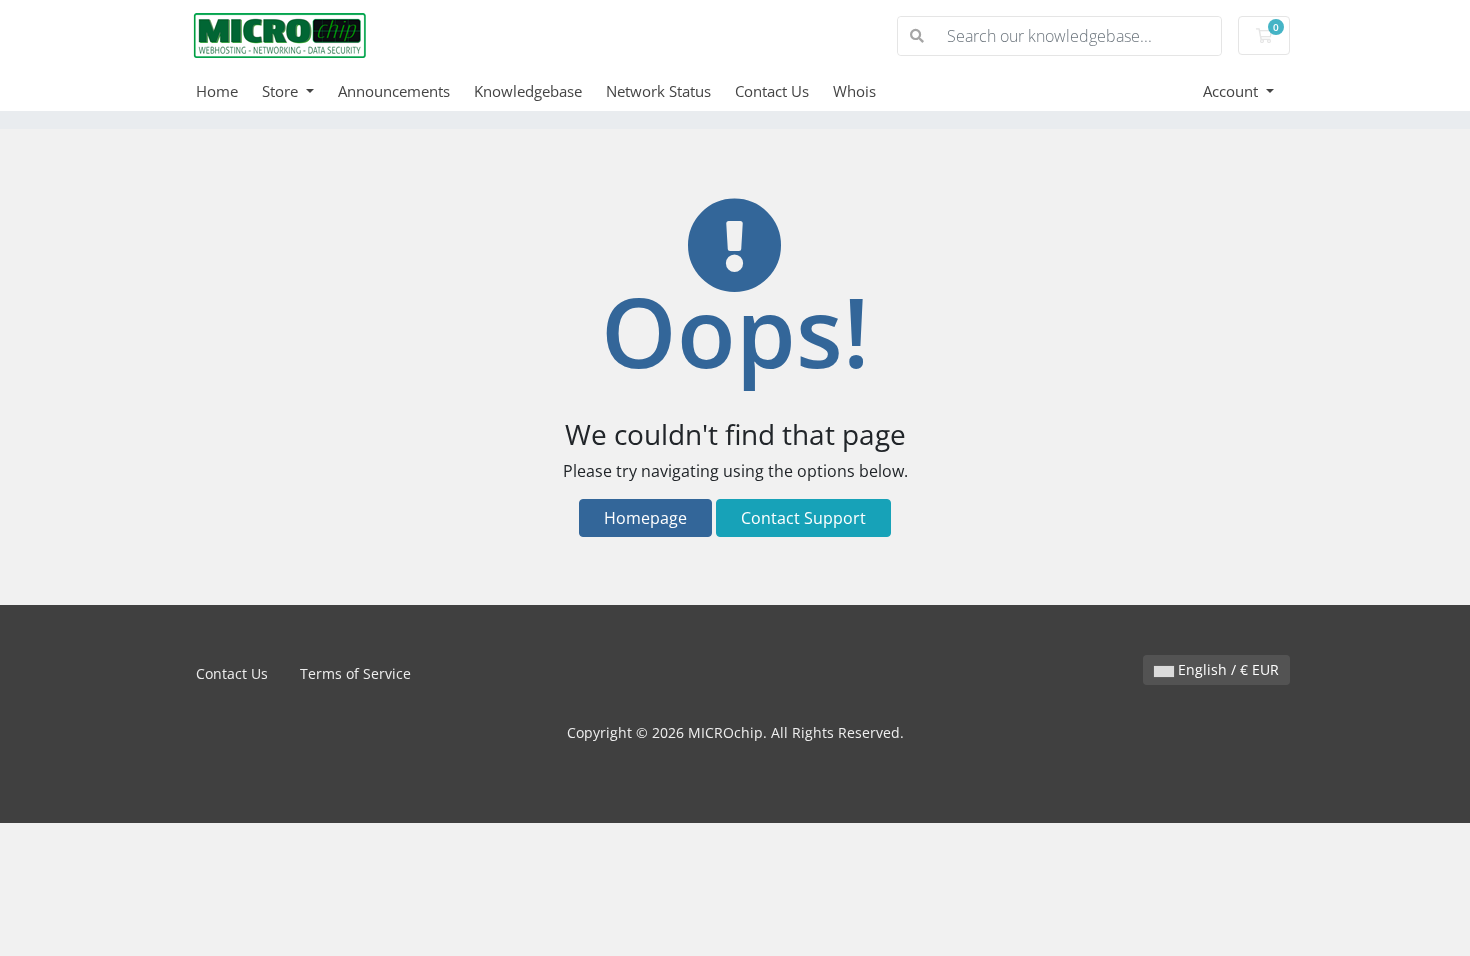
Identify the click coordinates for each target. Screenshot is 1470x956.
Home (217, 91)
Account (1232, 91)
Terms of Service (355, 673)
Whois (854, 91)
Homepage (645, 518)
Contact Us (772, 91)
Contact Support (803, 518)
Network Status (658, 91)
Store (282, 91)
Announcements (394, 91)
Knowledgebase (528, 91)
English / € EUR (1226, 669)
